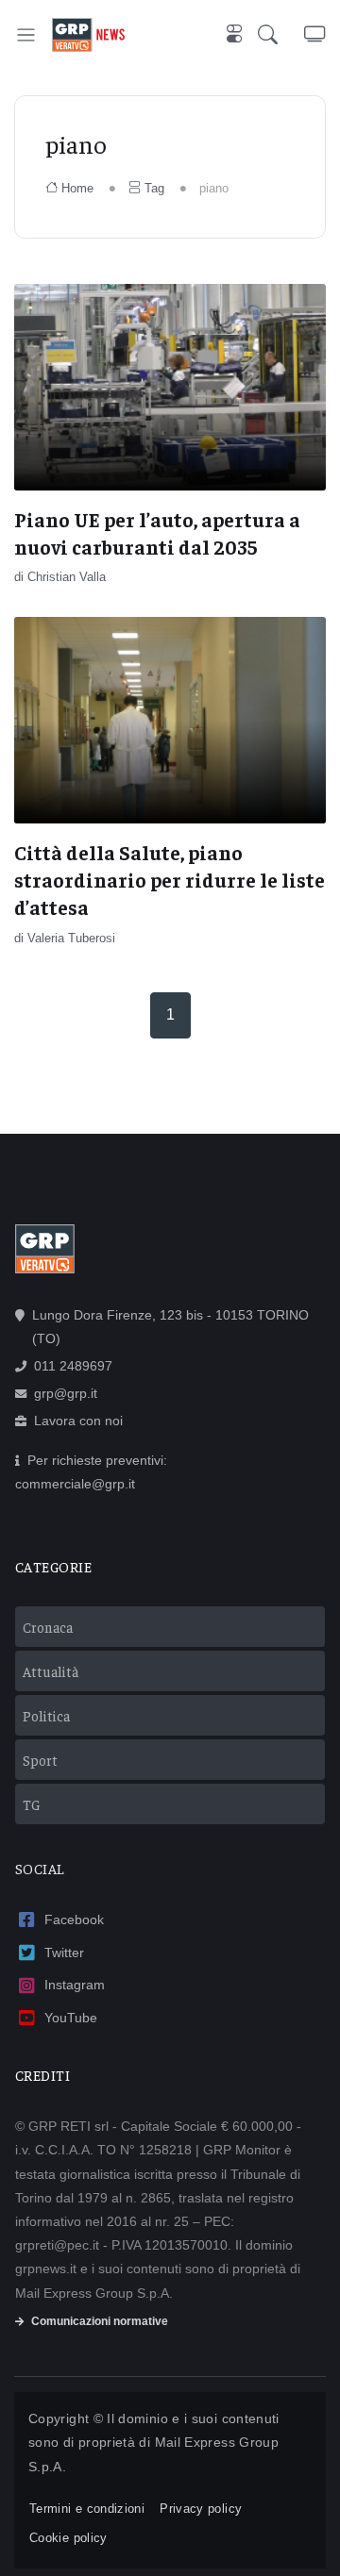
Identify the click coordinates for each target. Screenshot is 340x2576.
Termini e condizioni (87, 2509)
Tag (154, 188)
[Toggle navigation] (26, 34)
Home (77, 188)
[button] (281, 34)
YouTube (71, 2018)
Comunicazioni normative (100, 2321)
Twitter (64, 1953)
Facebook (74, 1920)
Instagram (75, 1985)
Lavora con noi (78, 1421)
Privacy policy (201, 2509)
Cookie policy (68, 2538)
